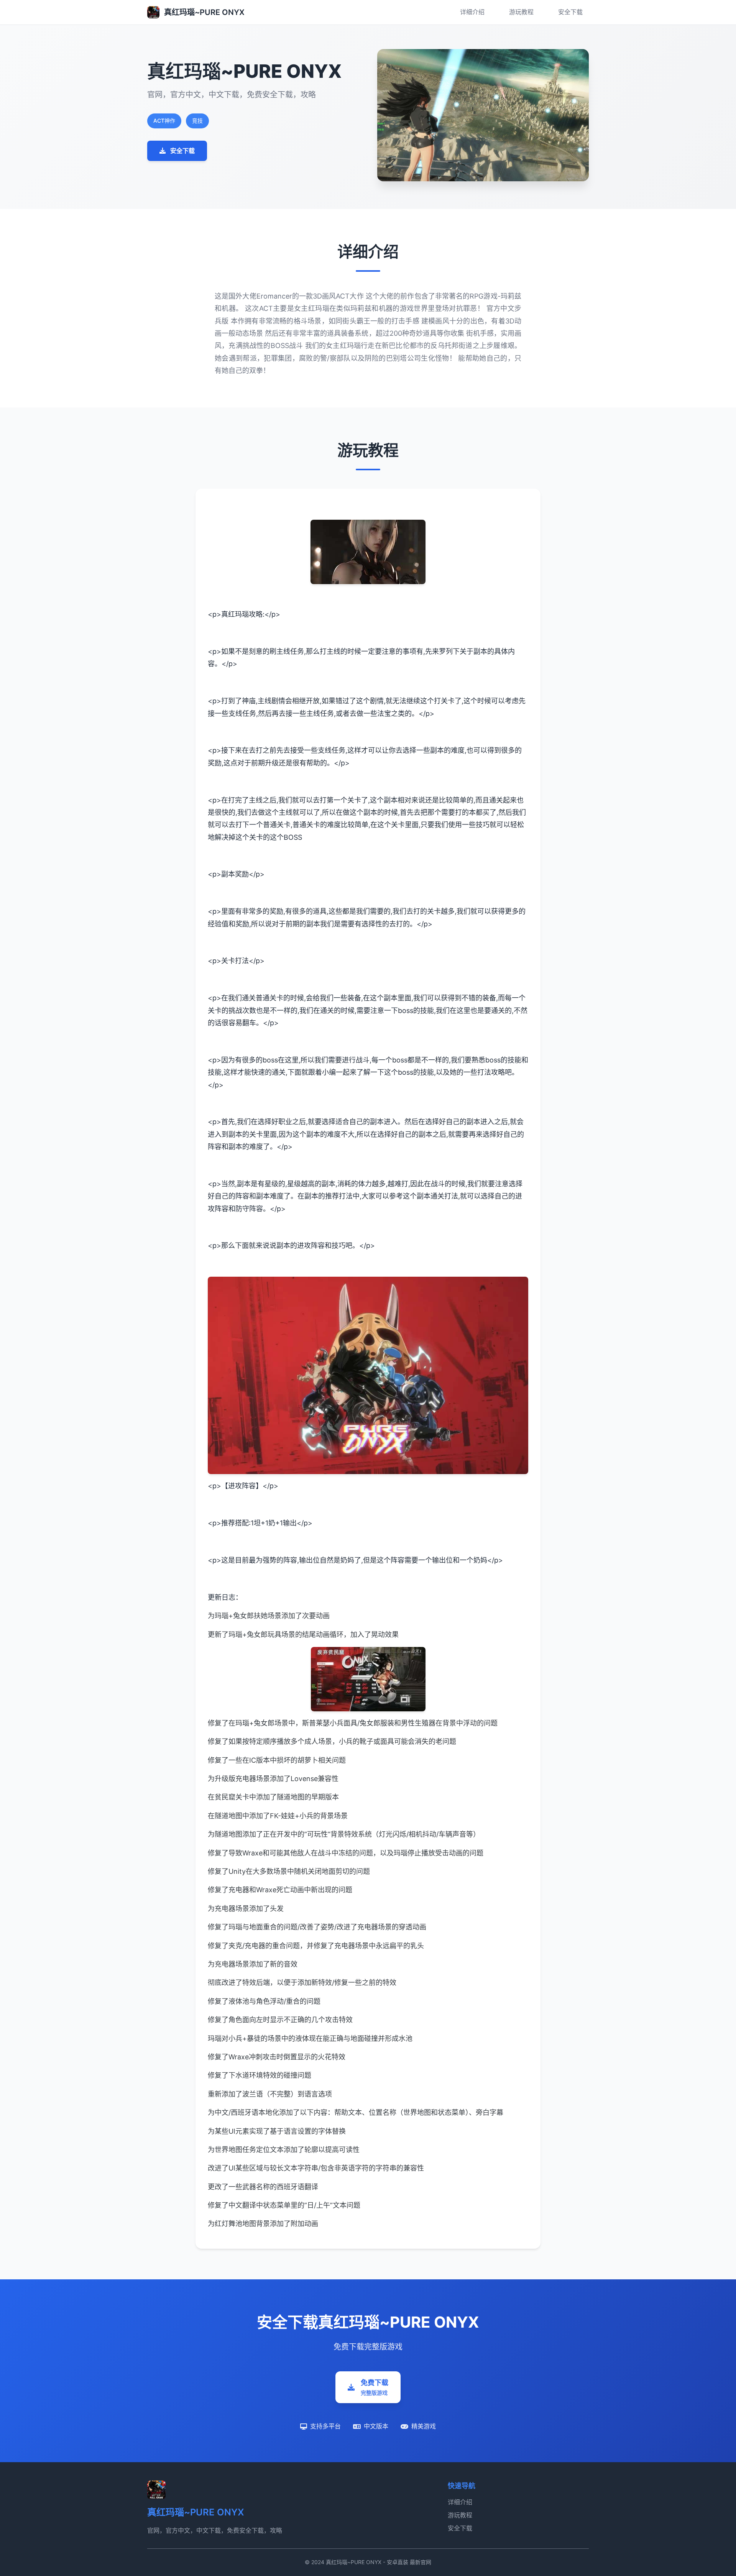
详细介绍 (472, 12)
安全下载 (570, 12)
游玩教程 (521, 12)
